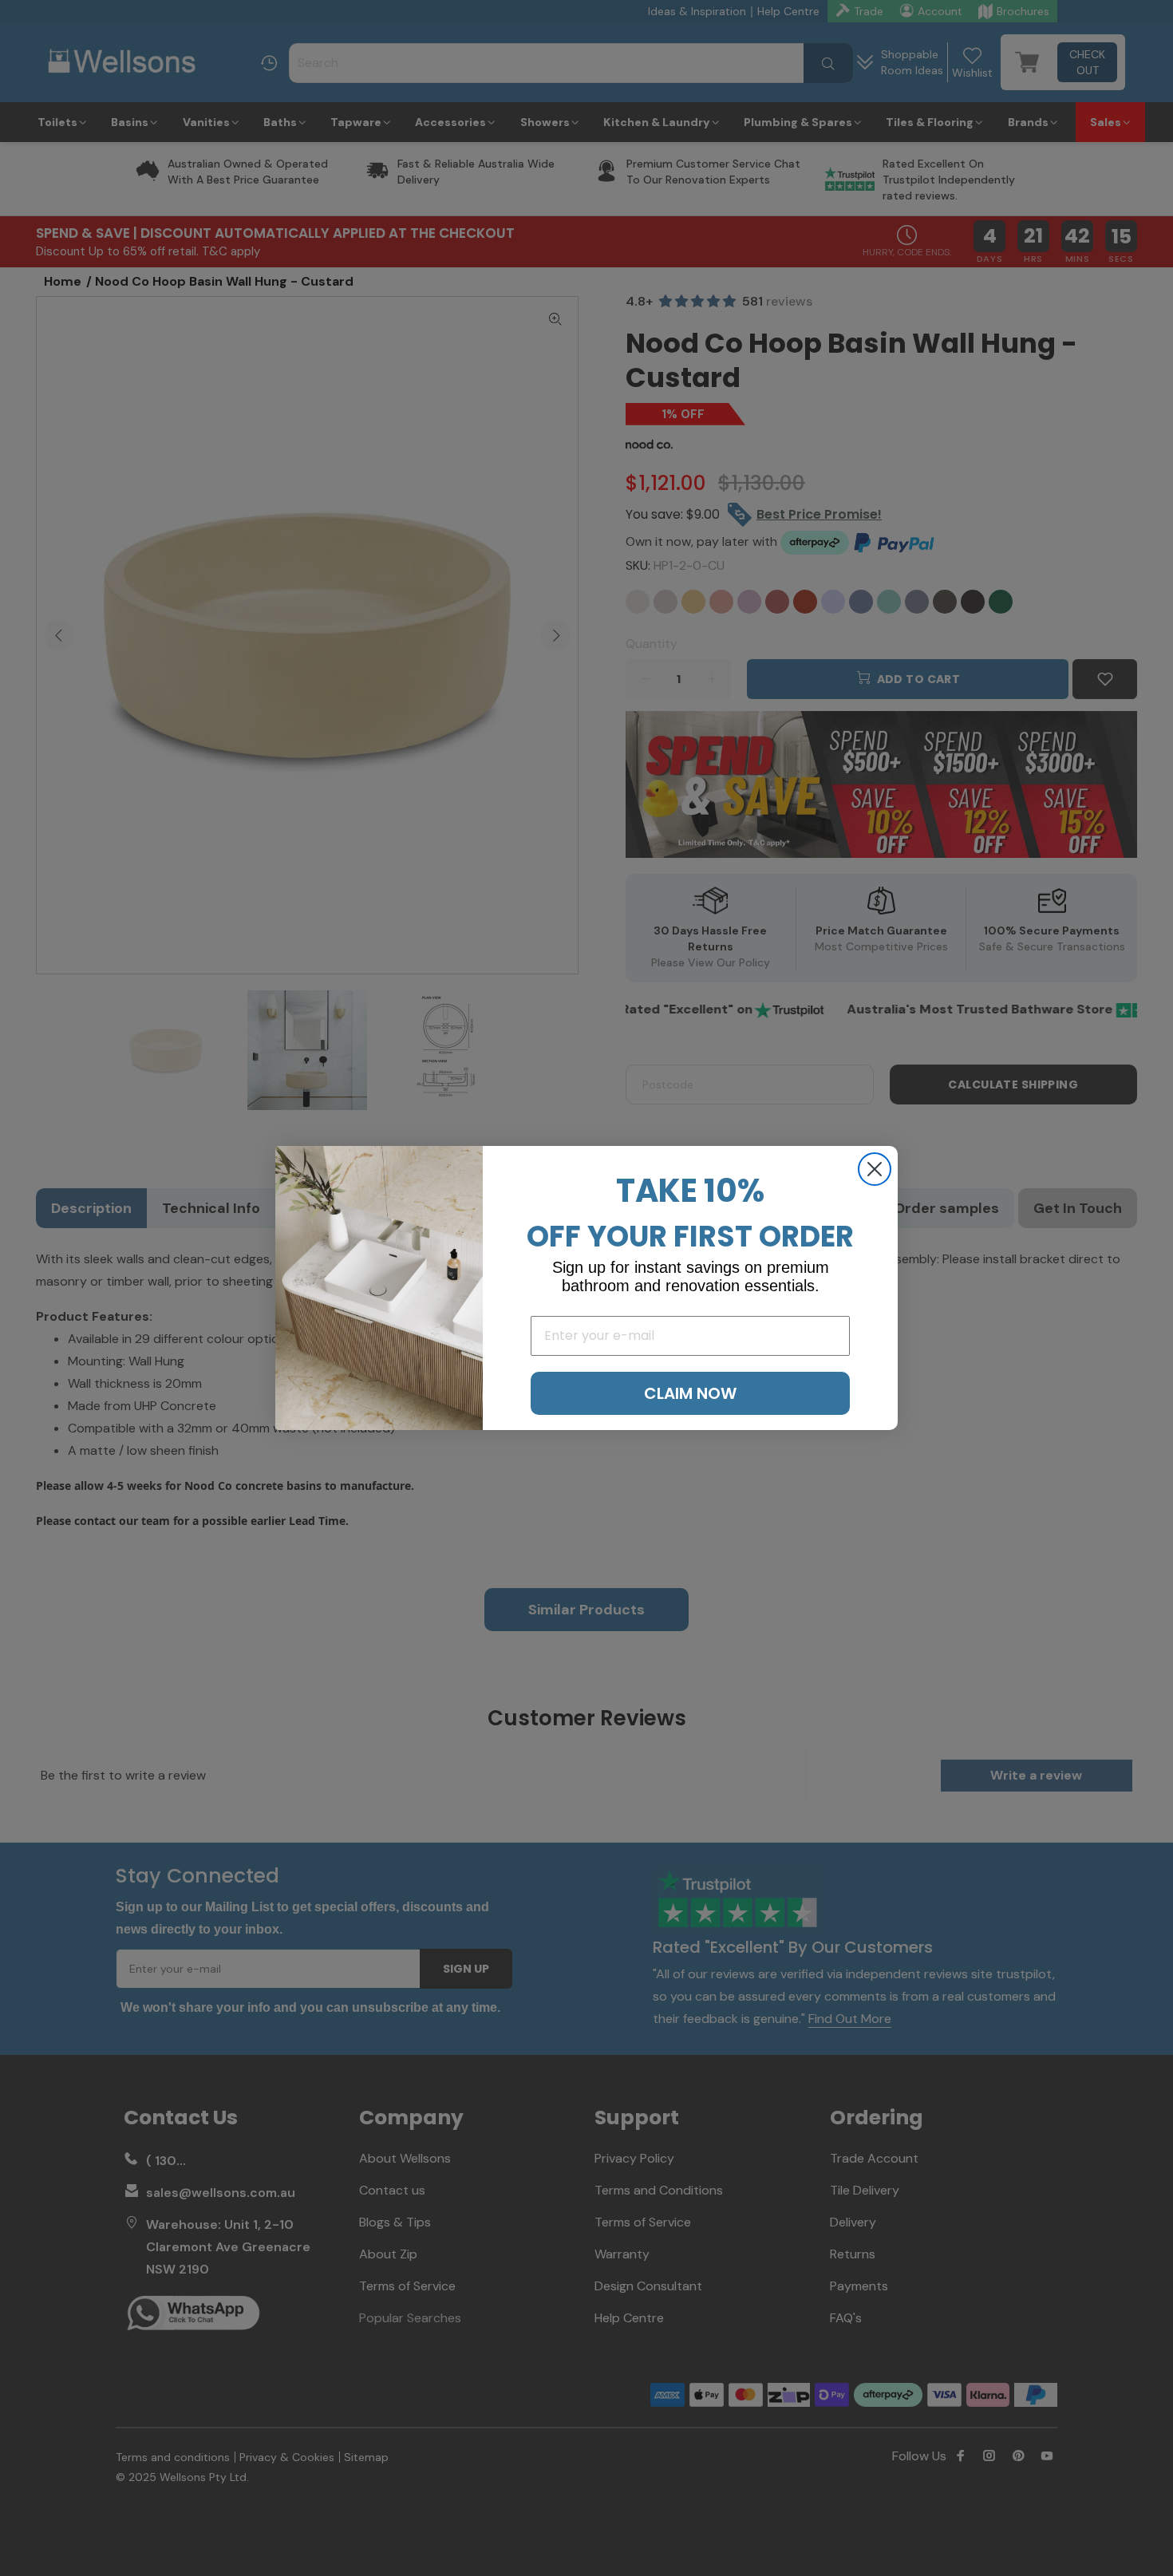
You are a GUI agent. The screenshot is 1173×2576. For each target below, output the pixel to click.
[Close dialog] (875, 1169)
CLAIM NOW (690, 1393)
